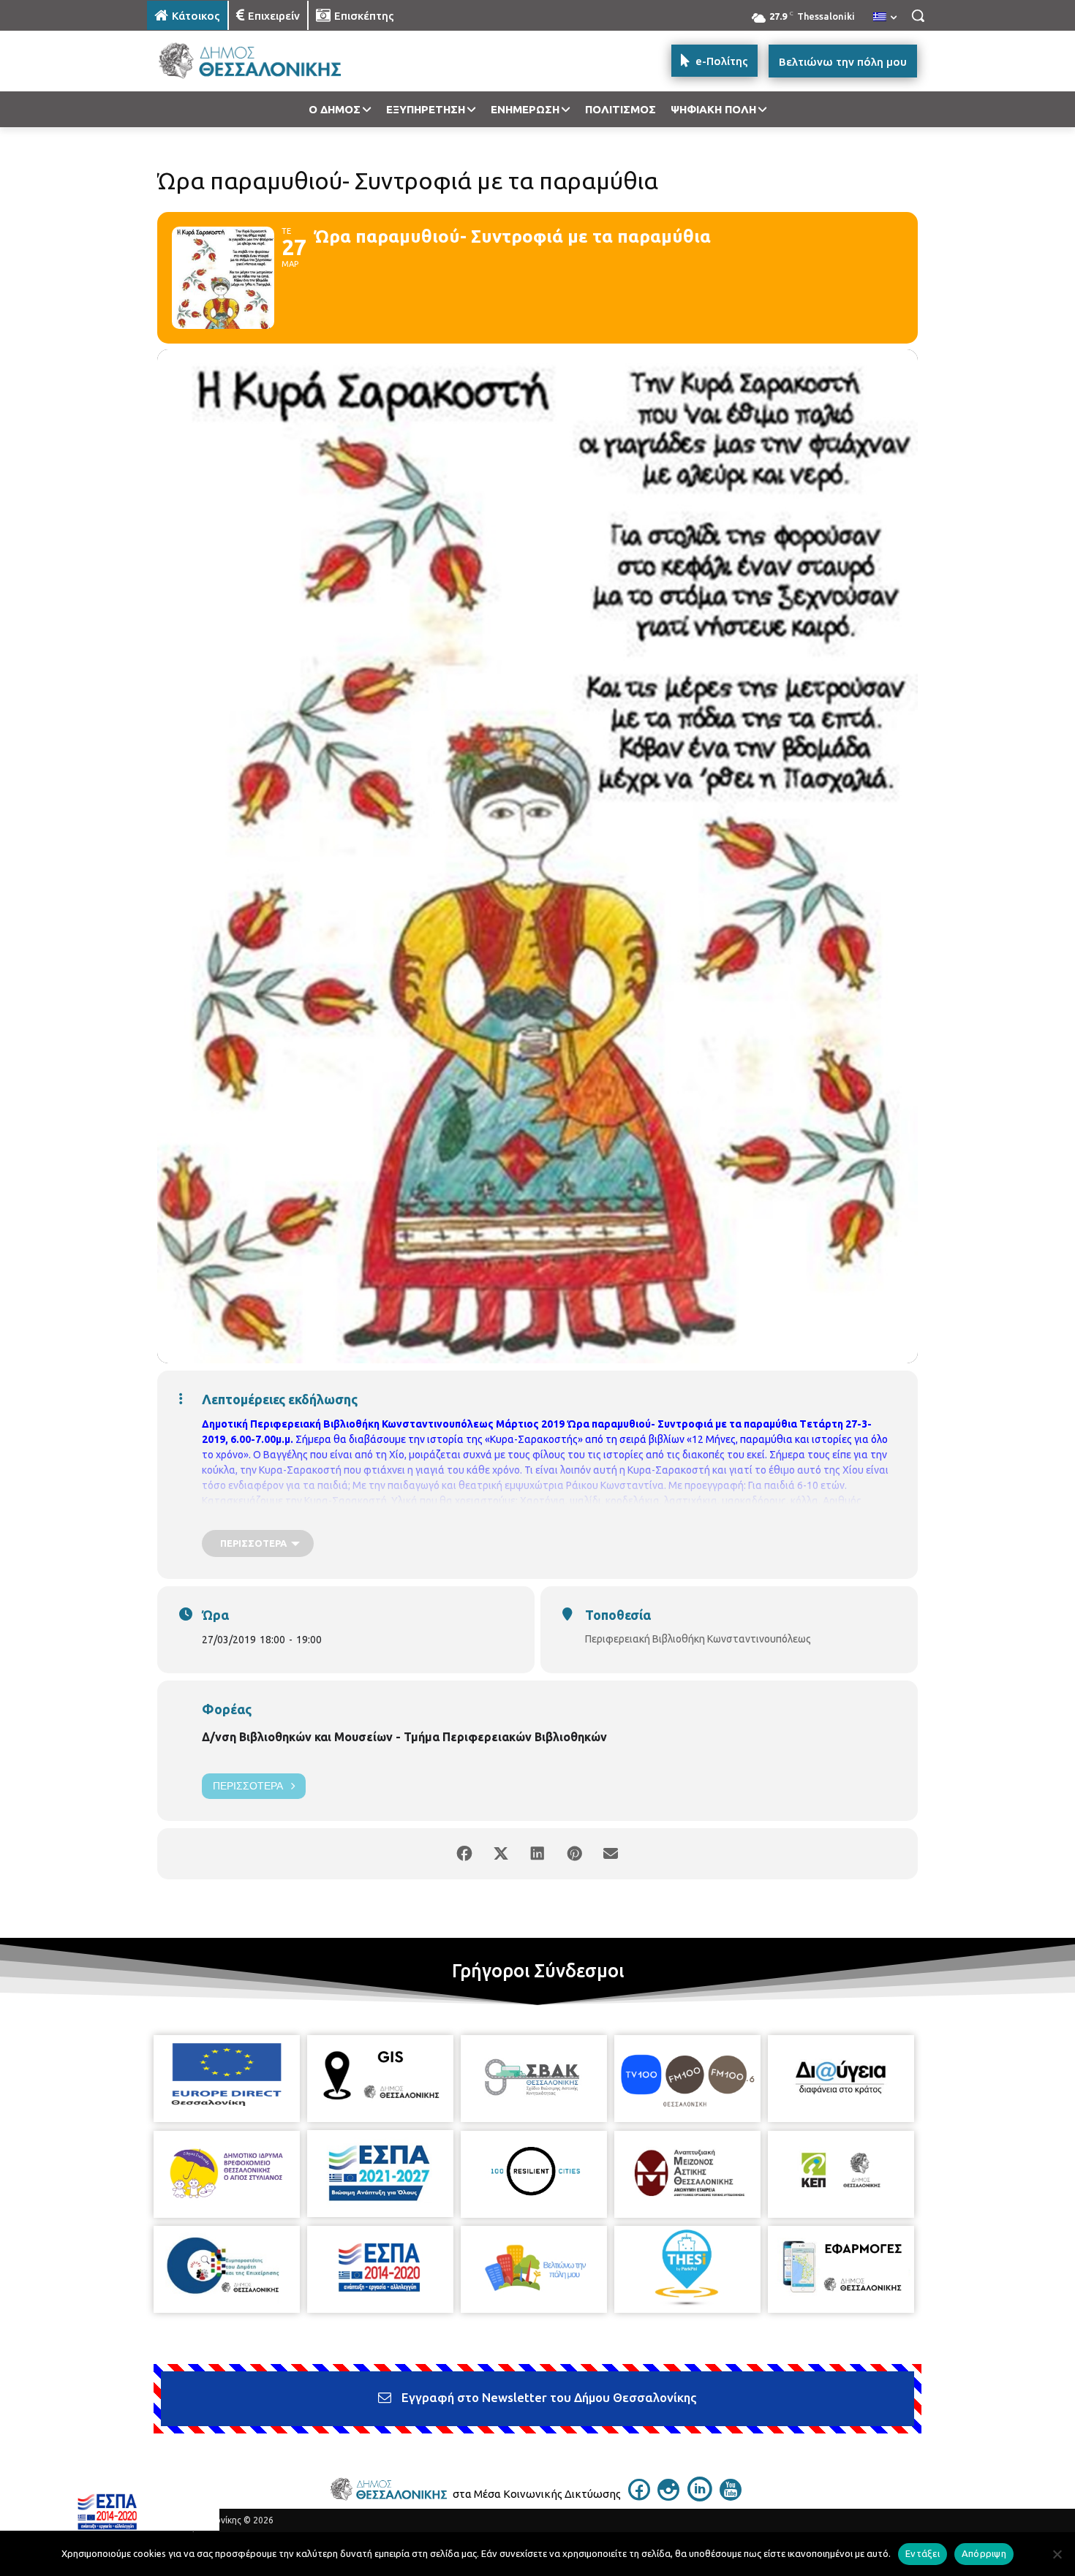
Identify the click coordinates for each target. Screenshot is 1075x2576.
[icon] (639, 2496)
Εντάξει (923, 2553)
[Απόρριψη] (1057, 2554)
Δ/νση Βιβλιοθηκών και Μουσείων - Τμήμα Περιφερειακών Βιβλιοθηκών (404, 1737)
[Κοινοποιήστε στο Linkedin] (537, 1854)
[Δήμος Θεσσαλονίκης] (264, 61)
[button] (918, 15)
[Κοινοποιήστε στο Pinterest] (574, 1854)
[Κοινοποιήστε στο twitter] (501, 1854)
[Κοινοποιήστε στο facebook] (464, 1854)
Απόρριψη (984, 2553)
